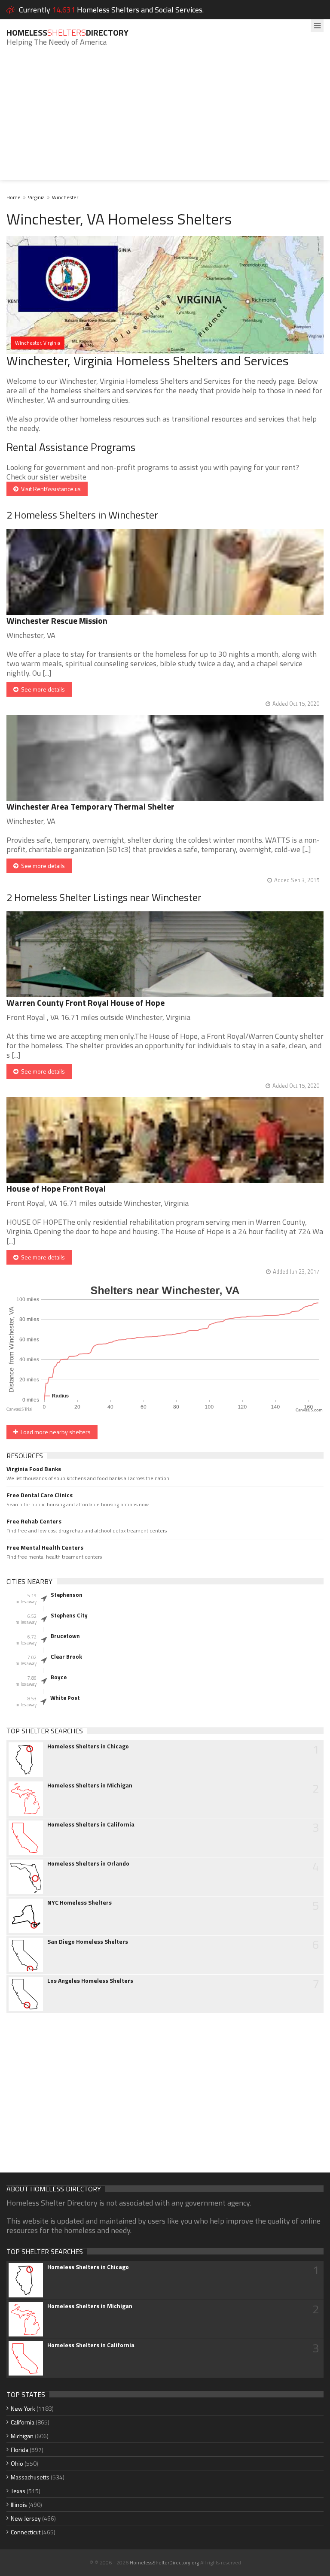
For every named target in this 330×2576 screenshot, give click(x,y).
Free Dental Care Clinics (40, 1495)
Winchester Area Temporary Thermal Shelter (90, 806)
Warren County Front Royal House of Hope (86, 1003)
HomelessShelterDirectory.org (164, 2562)
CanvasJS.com (309, 1410)
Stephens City (69, 1615)
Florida (20, 2450)
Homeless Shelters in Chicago (88, 1746)
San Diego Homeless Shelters (88, 1942)
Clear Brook (66, 1657)
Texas (18, 2491)
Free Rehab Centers (34, 1521)
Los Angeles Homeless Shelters (90, 1981)
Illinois (19, 2505)
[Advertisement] (165, 120)
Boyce (59, 1677)
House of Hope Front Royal (56, 1188)
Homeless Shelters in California (91, 1824)
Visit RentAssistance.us (50, 489)
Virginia (36, 197)
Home (14, 197)
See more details (42, 689)
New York (23, 2408)
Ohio (17, 2463)
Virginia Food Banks (34, 1469)
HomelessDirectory (67, 32)
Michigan (22, 2436)
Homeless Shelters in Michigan (90, 1785)
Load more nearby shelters (54, 1432)
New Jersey (26, 2518)
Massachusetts (30, 2477)
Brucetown (65, 1636)
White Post (65, 1698)
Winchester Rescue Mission (57, 620)
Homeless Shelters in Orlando (88, 1863)
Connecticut (26, 2532)
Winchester (65, 197)
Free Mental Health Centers (45, 1547)
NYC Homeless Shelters (79, 1902)
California (23, 2422)
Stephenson (67, 1595)
